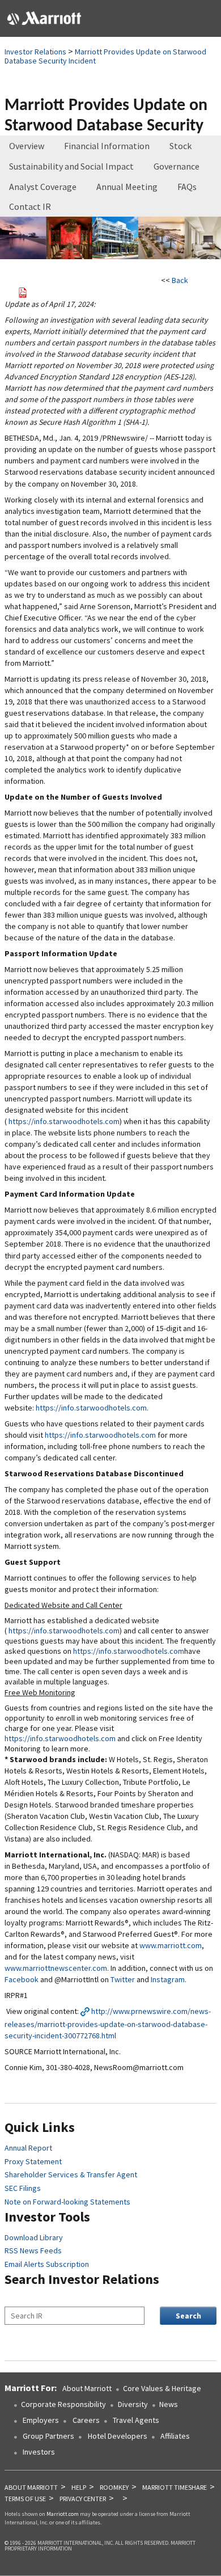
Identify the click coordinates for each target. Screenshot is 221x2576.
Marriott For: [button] (31, 2388)
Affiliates (175, 2436)
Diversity (133, 2404)
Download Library (34, 2237)
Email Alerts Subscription (47, 2264)
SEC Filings (23, 2188)
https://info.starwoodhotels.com (64, 1121)
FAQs (187, 187)
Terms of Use (25, 2499)
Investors (39, 2452)
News (169, 2404)
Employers (40, 2420)
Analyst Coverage (43, 187)
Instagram (168, 1979)
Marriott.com (63, 2514)
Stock (180, 146)
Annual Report (28, 2148)
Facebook (22, 1979)
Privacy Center (83, 2499)
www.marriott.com (171, 1945)
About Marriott (87, 2388)
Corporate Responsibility (63, 2404)
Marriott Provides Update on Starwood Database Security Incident (105, 56)
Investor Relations (35, 52)
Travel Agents (136, 2420)
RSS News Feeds (33, 2250)
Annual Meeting (127, 187)
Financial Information (107, 146)
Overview (27, 146)
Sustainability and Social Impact (71, 166)
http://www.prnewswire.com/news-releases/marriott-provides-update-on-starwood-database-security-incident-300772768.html (108, 2023)
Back (180, 280)
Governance (177, 166)
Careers (86, 2420)
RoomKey (114, 2487)
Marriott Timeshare (175, 2487)
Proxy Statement (33, 2161)
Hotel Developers (118, 2436)
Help (79, 2487)
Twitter (123, 1979)
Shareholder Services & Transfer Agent (71, 2174)
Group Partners (48, 2436)
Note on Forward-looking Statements (67, 2202)
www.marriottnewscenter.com (56, 1968)
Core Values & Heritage (162, 2388)
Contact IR (30, 206)
